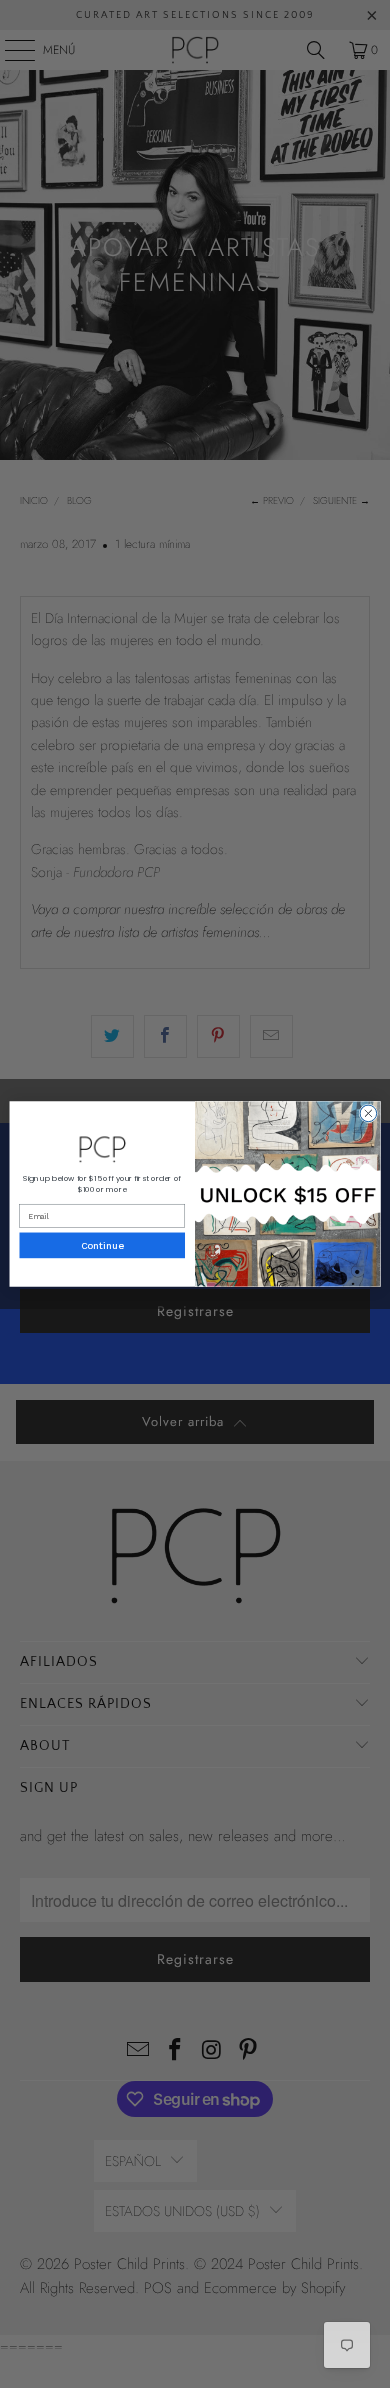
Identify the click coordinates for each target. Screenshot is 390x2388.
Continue (102, 1245)
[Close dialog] (368, 1113)
